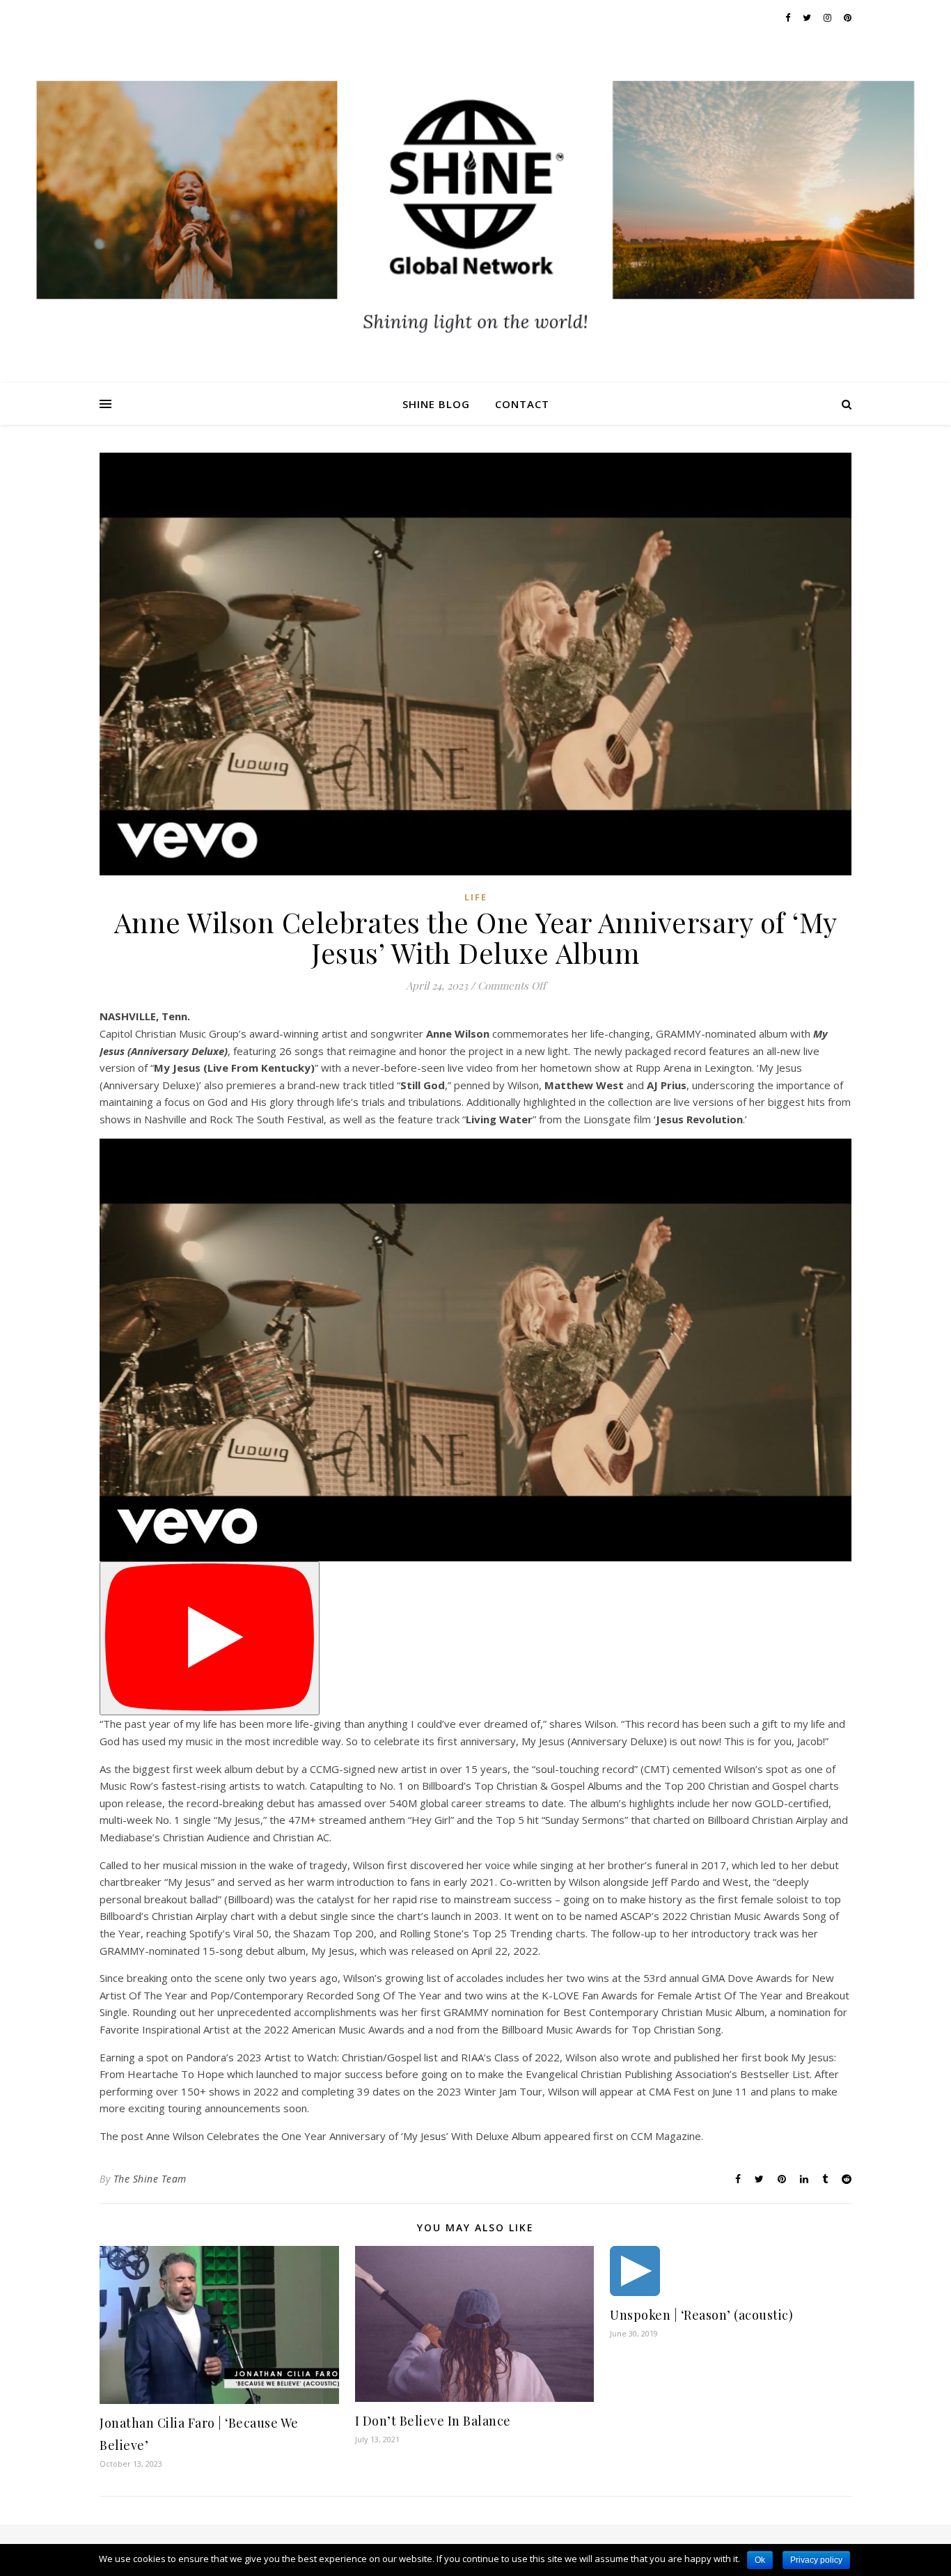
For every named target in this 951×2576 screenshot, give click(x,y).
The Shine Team (150, 2179)
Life (476, 897)
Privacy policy (816, 2560)
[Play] (210, 1638)
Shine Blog (436, 404)
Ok (760, 2560)
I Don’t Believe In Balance (433, 2421)
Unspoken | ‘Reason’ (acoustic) (701, 2315)
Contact (522, 404)
